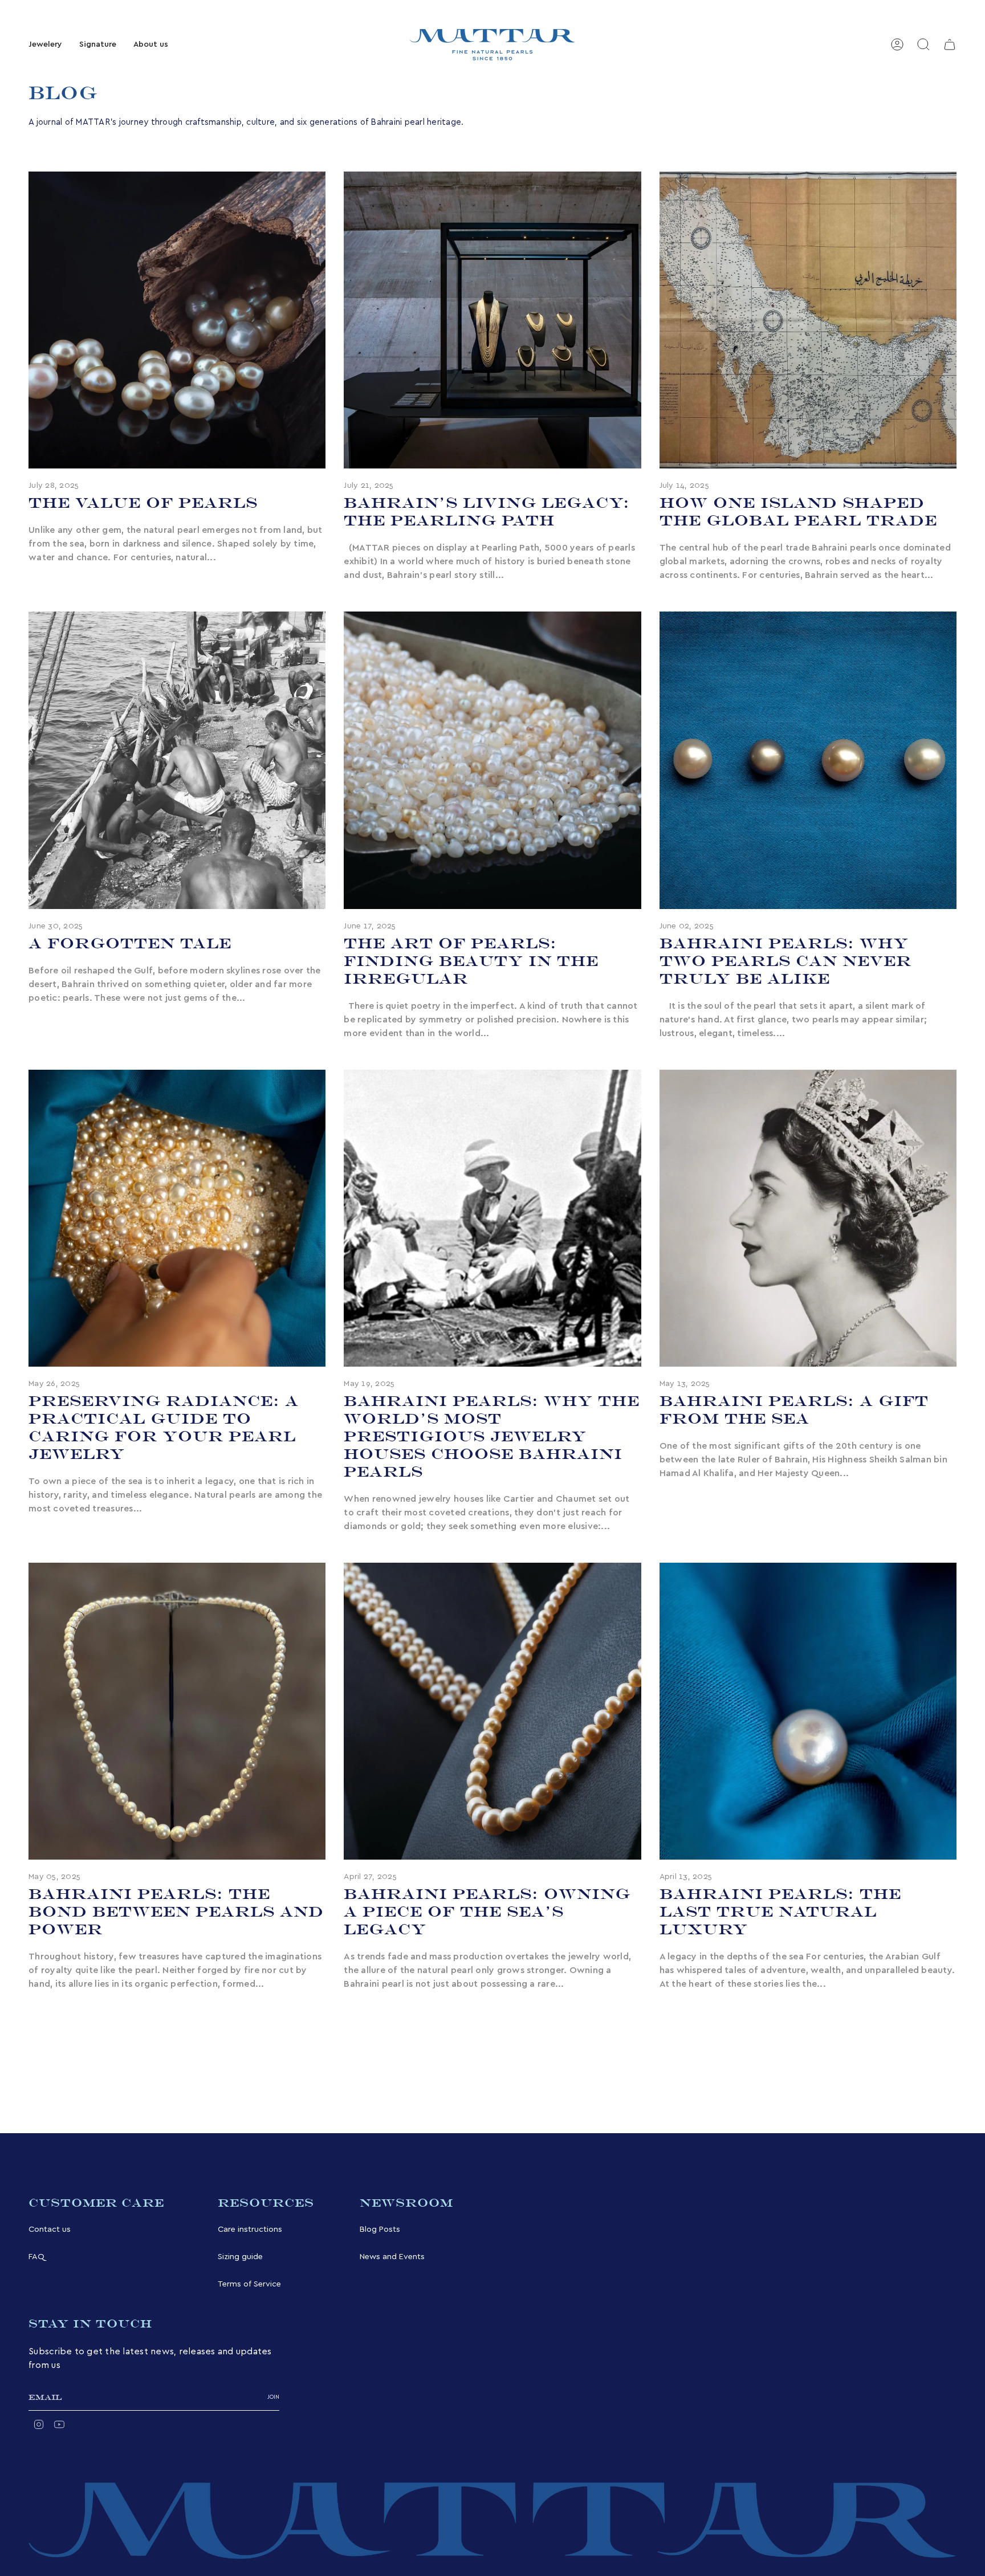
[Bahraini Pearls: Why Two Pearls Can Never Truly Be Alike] (808, 760)
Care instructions (250, 2229)
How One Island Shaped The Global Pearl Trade (798, 511)
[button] (45, 45)
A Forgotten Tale (130, 943)
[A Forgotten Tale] (177, 760)
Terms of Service (249, 2284)
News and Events (392, 2257)
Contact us (50, 2229)
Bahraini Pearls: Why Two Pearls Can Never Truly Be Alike (785, 961)
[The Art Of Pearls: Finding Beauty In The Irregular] (492, 760)
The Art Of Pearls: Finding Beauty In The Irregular (471, 961)
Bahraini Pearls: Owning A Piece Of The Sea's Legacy (487, 1911)
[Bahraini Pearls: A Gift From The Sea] (808, 1218)
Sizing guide (240, 2257)
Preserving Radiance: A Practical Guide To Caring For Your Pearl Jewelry (164, 1427)
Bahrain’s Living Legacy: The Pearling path (487, 511)
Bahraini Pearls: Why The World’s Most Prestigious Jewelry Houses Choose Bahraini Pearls (492, 1436)
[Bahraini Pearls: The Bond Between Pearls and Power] (177, 1711)
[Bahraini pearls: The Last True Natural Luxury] (808, 1711)
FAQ (36, 2257)
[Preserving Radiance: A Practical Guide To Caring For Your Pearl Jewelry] (177, 1218)
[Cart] (950, 44)
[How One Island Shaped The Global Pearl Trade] (808, 320)
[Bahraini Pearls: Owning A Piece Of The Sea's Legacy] (492, 1711)
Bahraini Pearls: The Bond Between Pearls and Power (176, 1911)
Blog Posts (380, 2229)
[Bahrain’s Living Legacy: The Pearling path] (492, 320)
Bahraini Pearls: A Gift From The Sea (794, 1410)
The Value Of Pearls (143, 503)
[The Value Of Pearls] (177, 320)
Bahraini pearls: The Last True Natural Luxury (780, 1911)
